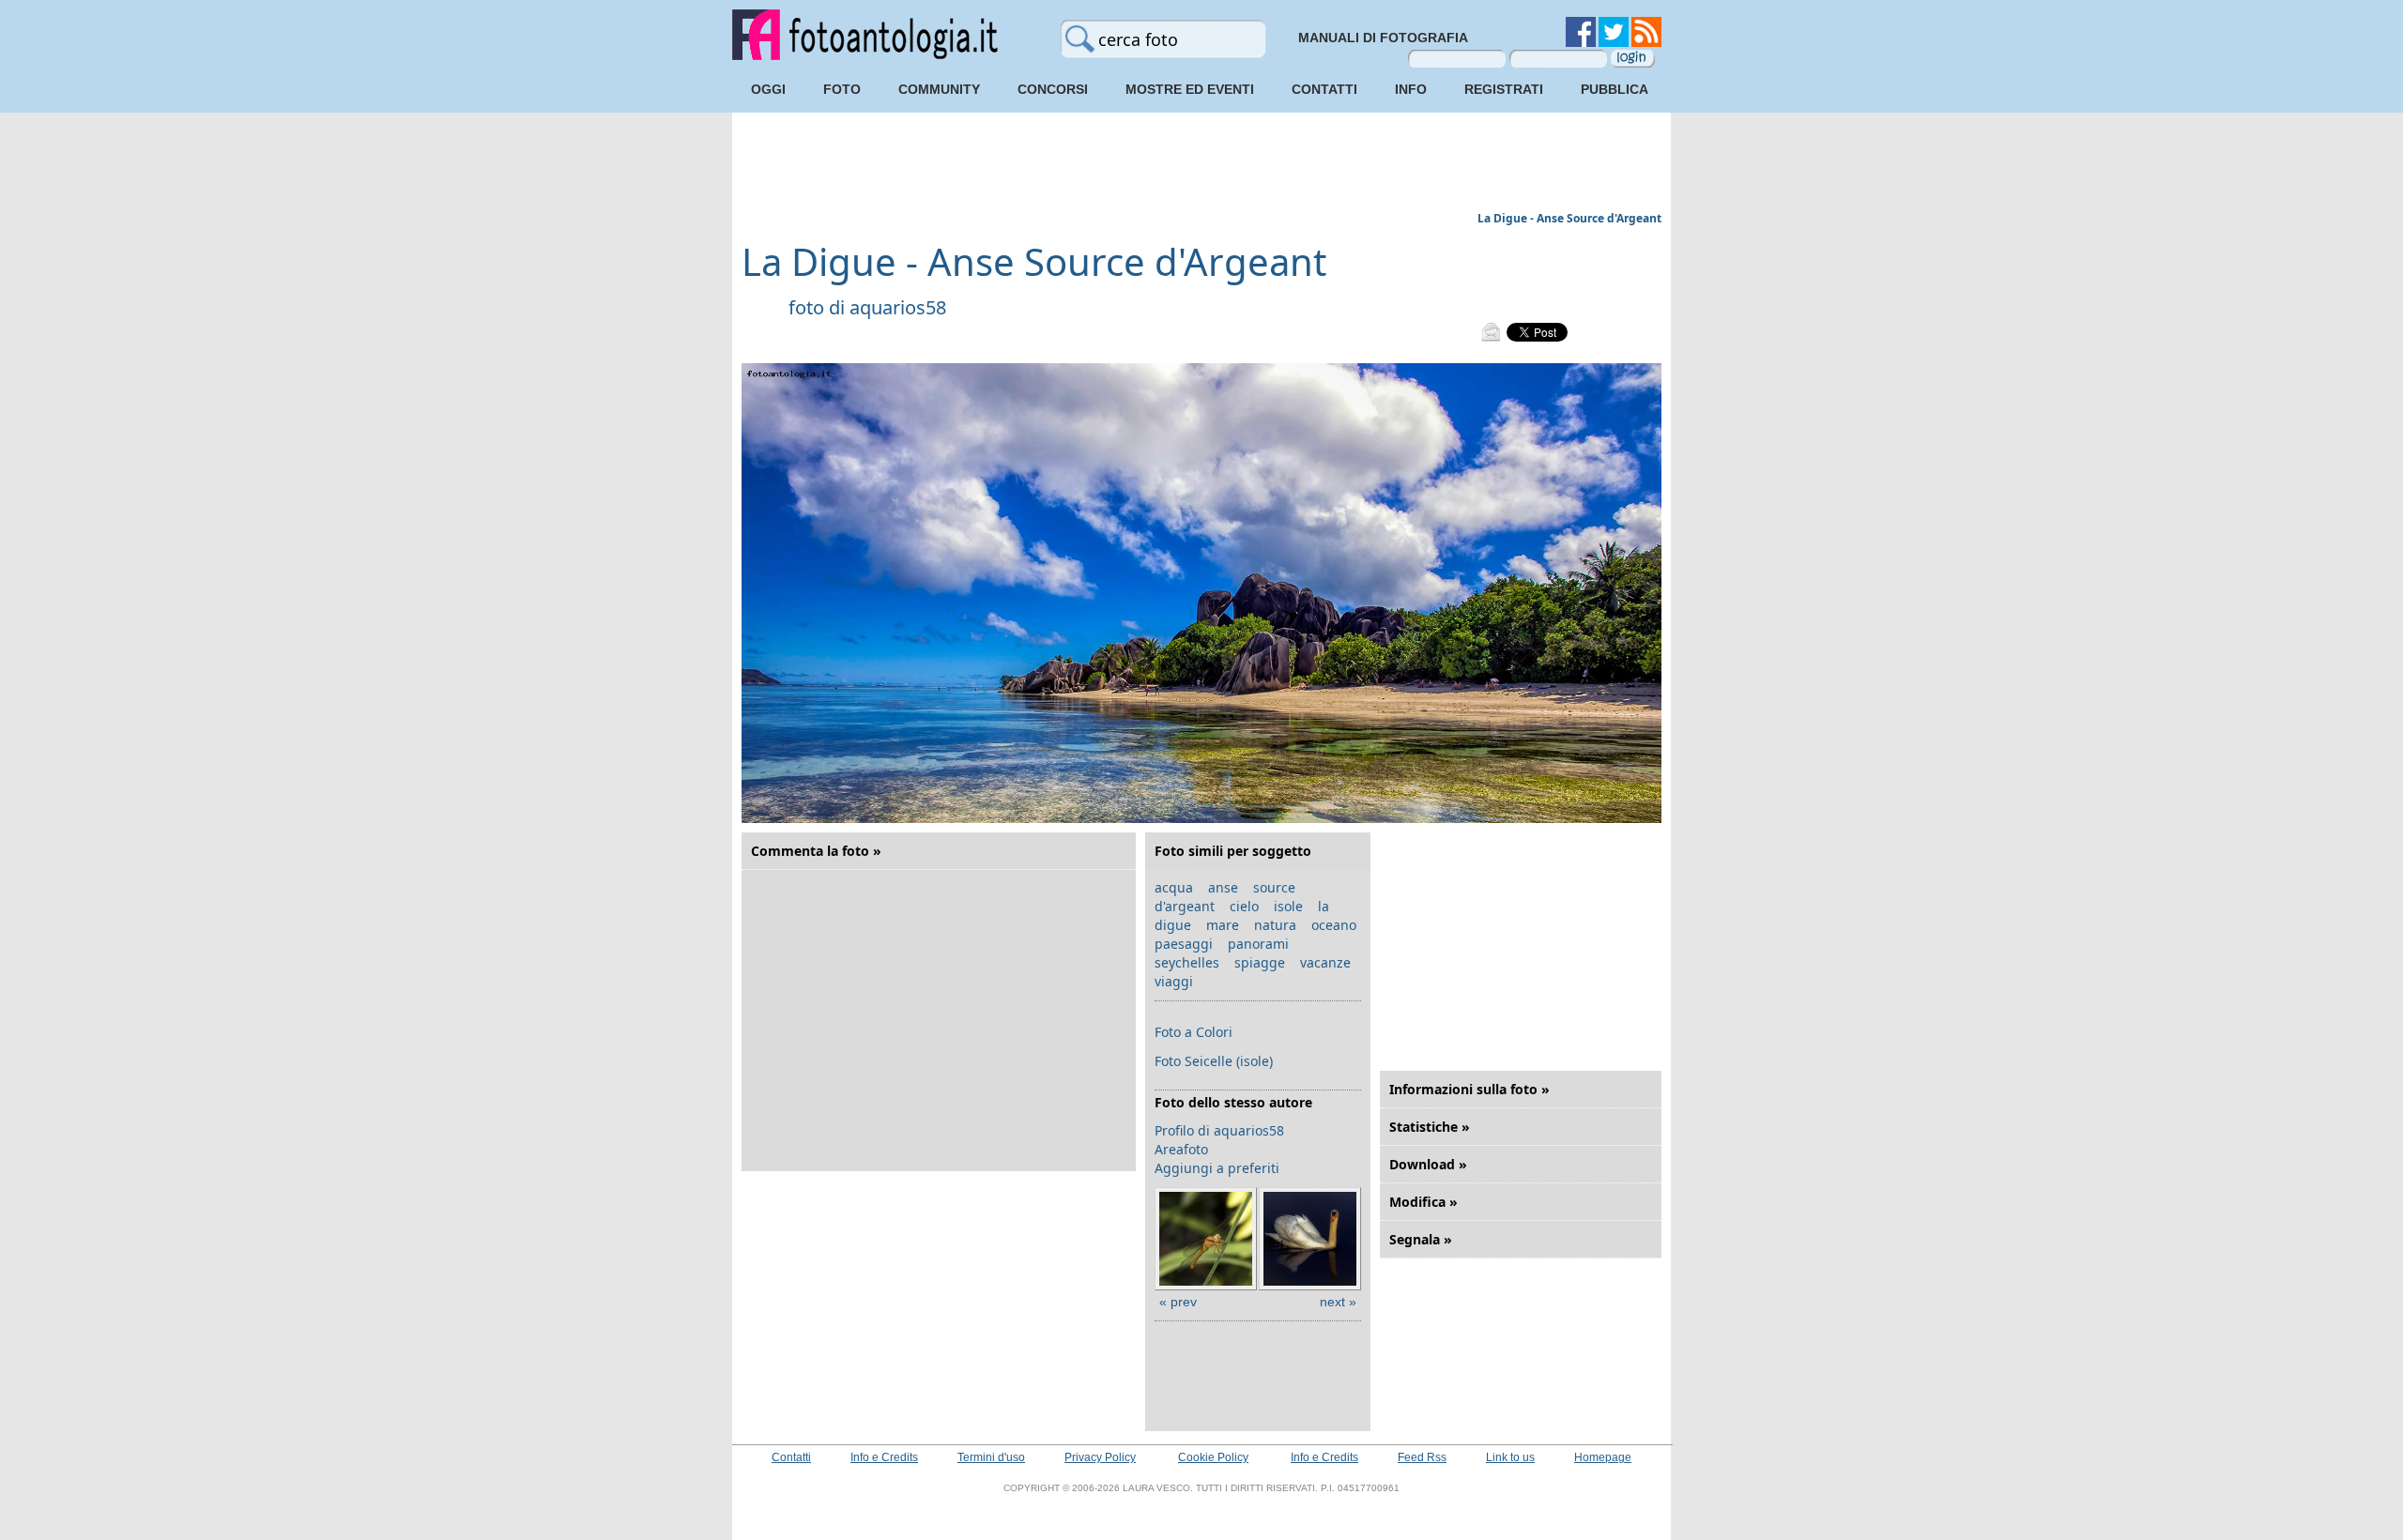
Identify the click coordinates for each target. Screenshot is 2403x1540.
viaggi (1174, 981)
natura (1275, 925)
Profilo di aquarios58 (1219, 1130)
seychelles (1187, 962)
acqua (1174, 887)
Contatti (1324, 89)
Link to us (1510, 1457)
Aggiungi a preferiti (1217, 1168)
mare (1223, 925)
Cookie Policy (1213, 1457)
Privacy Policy (1100, 1457)
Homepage (1603, 1457)
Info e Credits (884, 1457)
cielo (1244, 906)
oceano (1334, 925)
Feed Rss (1422, 1457)
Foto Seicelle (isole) (1214, 1061)
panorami (1258, 944)
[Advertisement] (1201, 164)
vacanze (1325, 962)
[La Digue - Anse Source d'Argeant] (1201, 819)
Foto (842, 89)
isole (1288, 906)
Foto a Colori (1194, 1032)
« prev (1178, 1302)
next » (1338, 1302)
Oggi (768, 89)
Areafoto (1181, 1149)
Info (1411, 89)
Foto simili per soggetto (1233, 851)
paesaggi (1184, 944)
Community (939, 89)
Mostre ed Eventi (1190, 89)
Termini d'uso (991, 1457)
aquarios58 (898, 307)
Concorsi (1053, 89)
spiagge (1260, 962)
